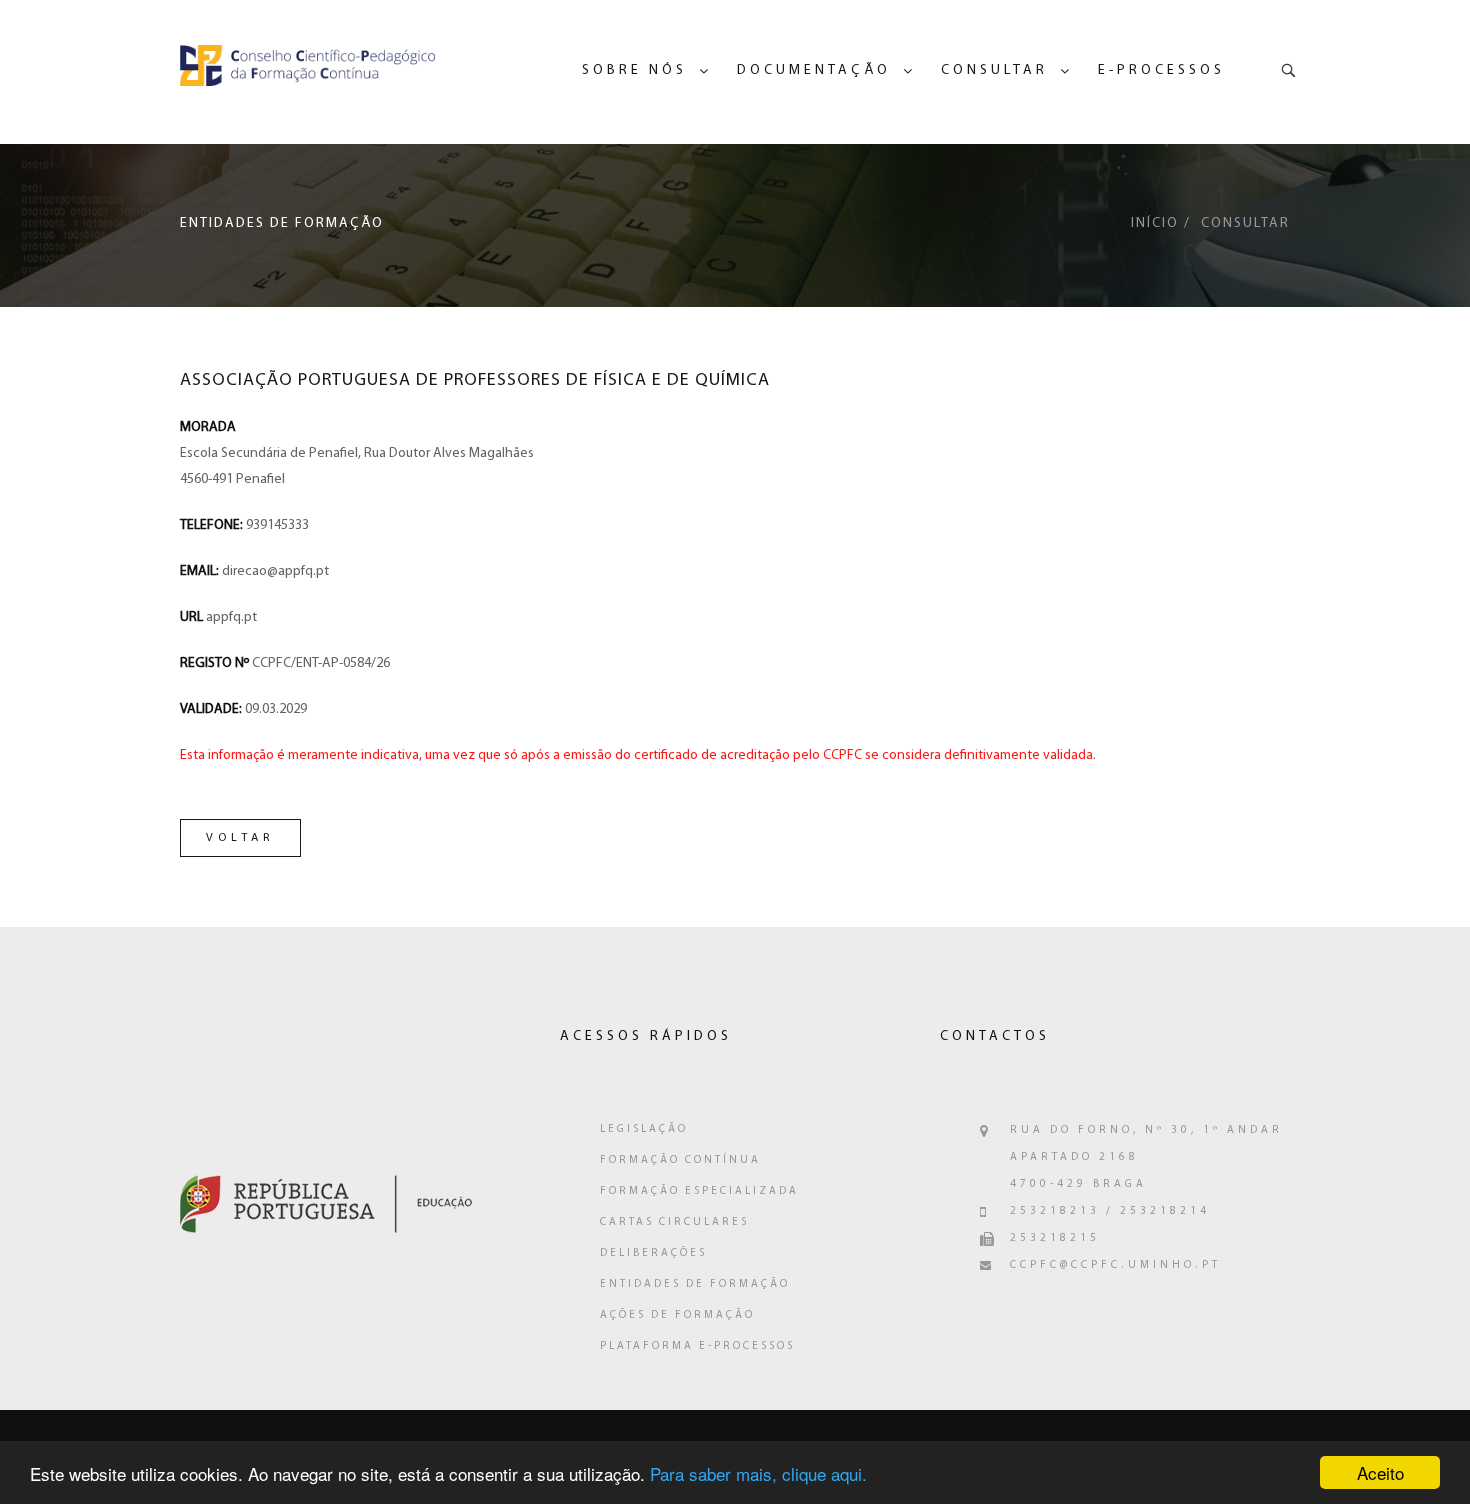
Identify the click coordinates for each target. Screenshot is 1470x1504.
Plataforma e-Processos (697, 1346)
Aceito (1380, 1472)
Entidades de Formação (695, 1284)
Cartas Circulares (674, 1222)
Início (1155, 223)
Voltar (240, 838)
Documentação (814, 70)
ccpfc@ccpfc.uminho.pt (1115, 1265)
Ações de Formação (677, 1315)
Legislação (644, 1129)
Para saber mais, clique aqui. (758, 1473)
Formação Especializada (699, 1191)
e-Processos (1161, 70)
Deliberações (653, 1253)
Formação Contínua (680, 1160)
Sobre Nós (634, 70)
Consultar (994, 70)
